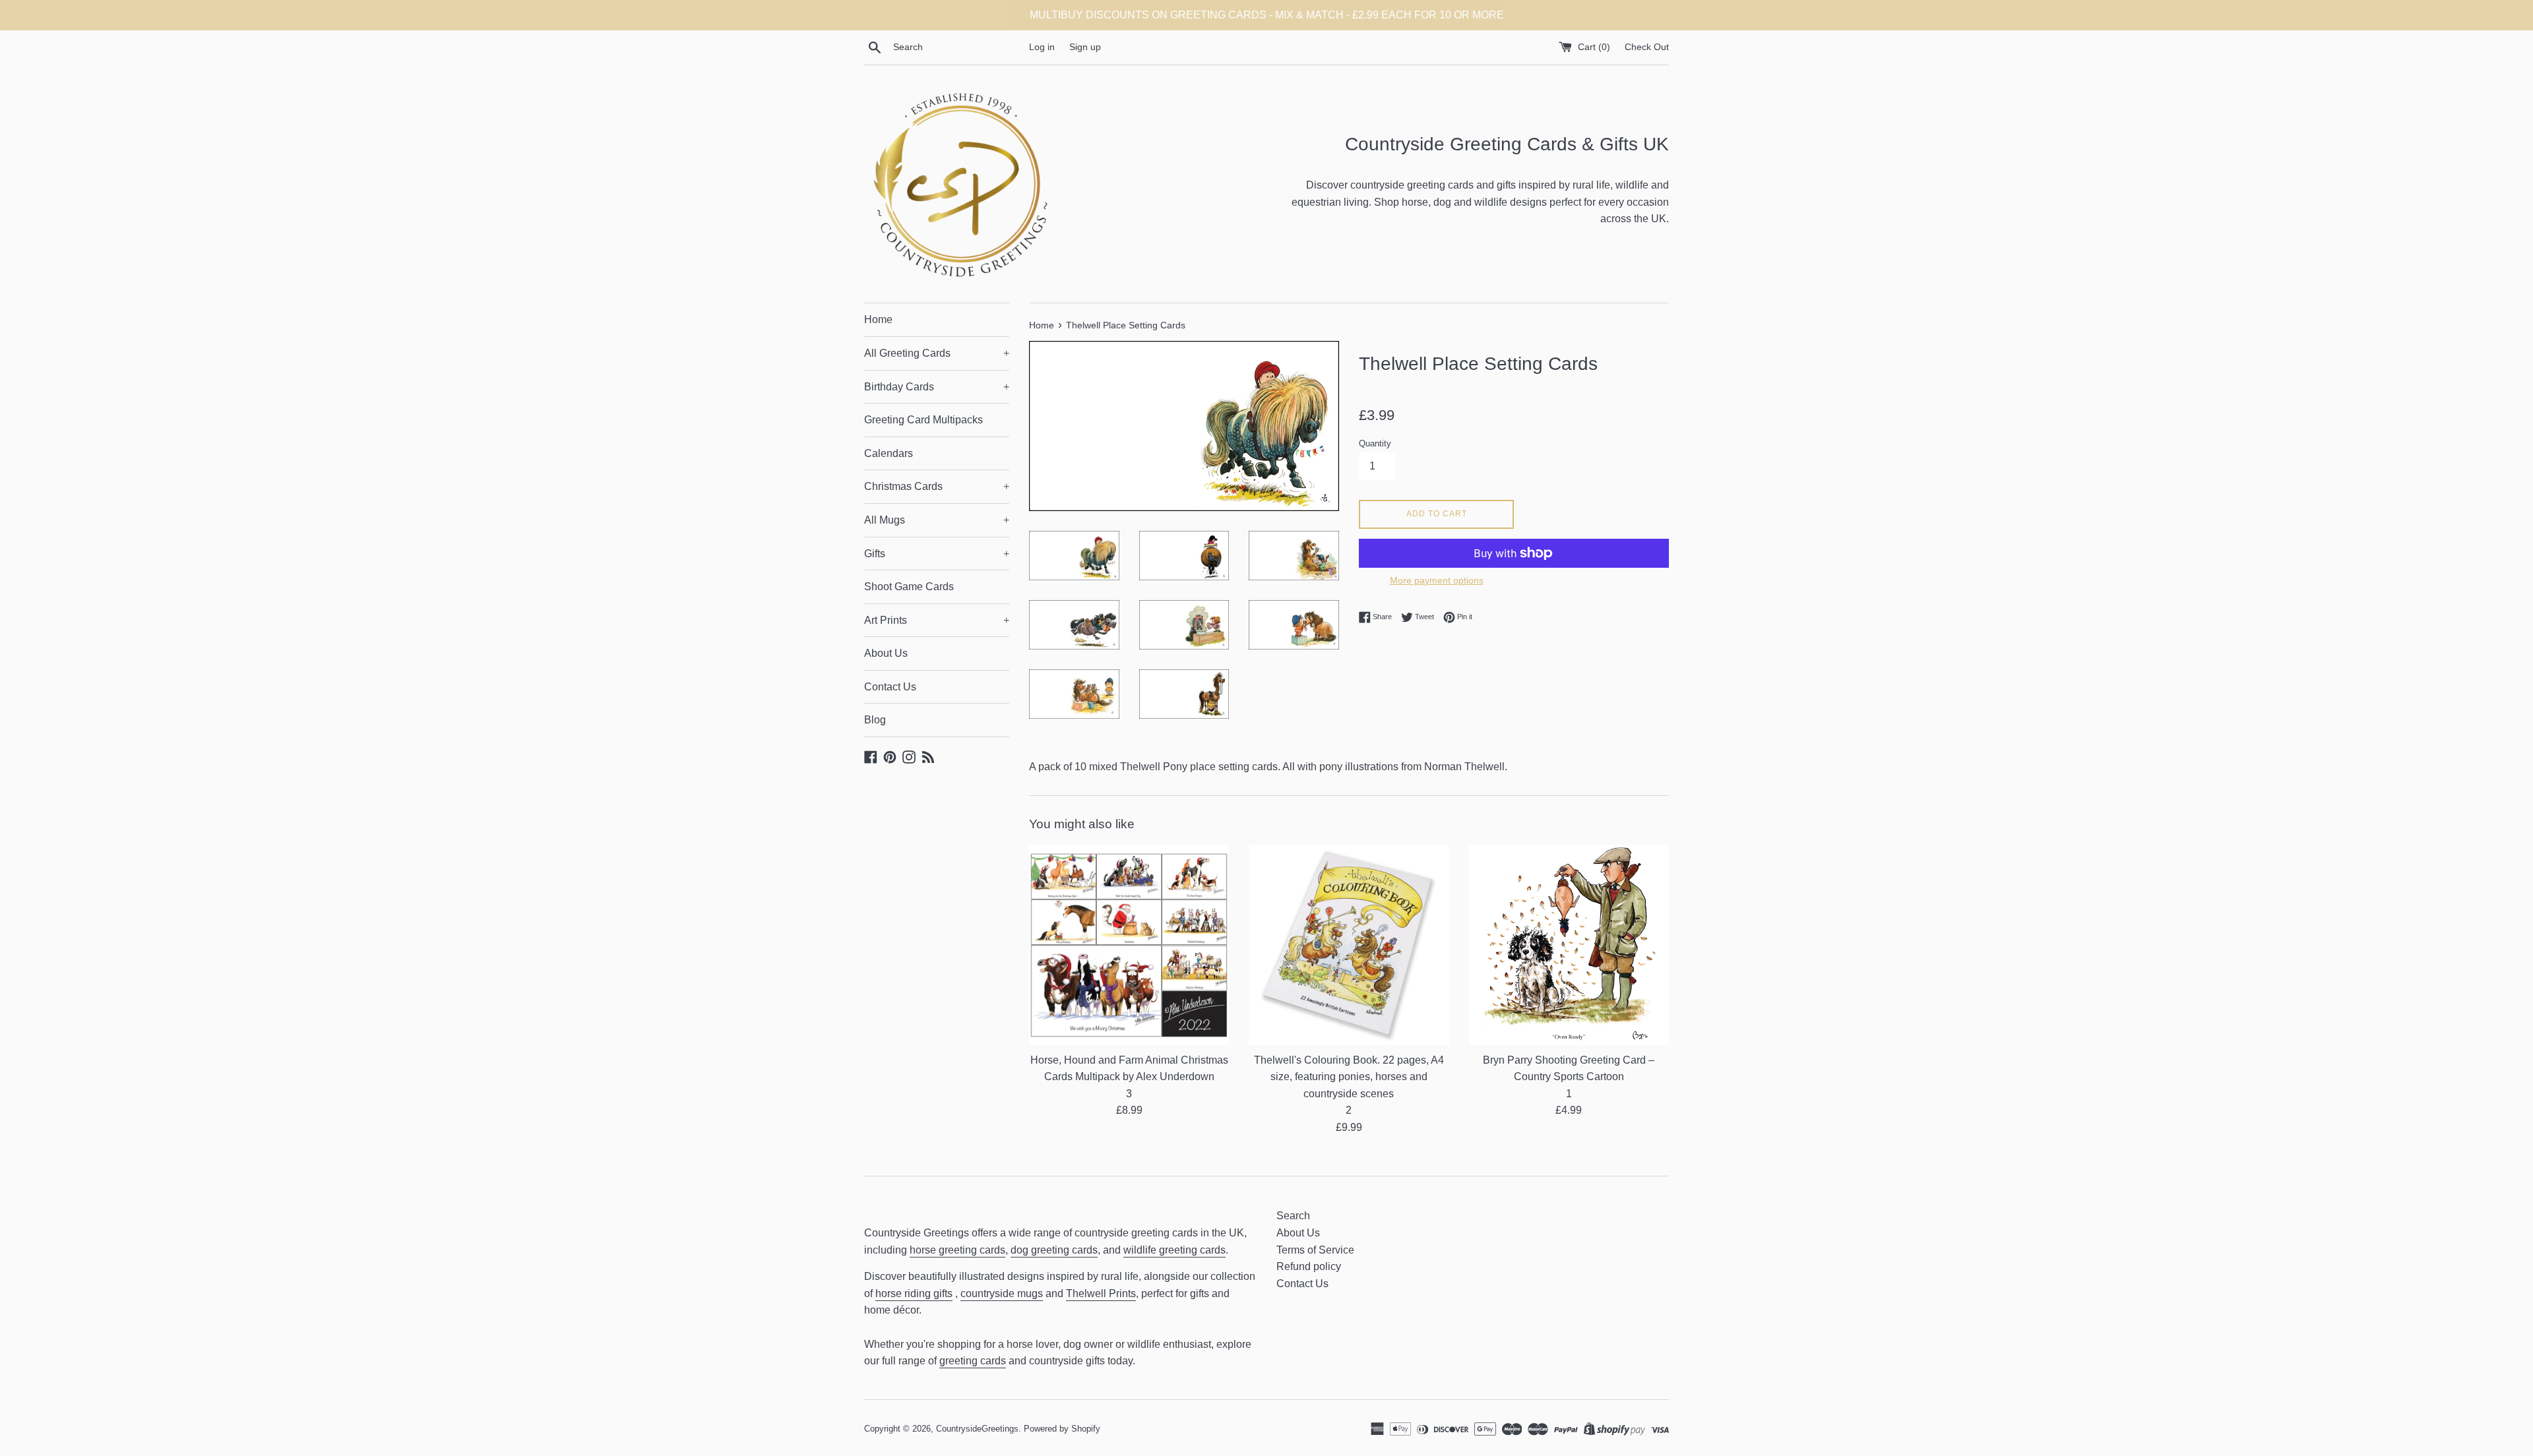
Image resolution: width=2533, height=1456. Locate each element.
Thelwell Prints (1101, 1293)
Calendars (889, 453)
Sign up (1085, 47)
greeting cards (973, 1361)
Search (1293, 1216)
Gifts (937, 554)
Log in (1042, 47)
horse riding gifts (914, 1293)
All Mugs (937, 520)
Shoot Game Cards (909, 587)
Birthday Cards (937, 387)
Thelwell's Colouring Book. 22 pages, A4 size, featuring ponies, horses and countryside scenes (1349, 1077)
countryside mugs (1002, 1293)
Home (878, 319)
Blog (875, 720)
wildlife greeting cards (1174, 1250)
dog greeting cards (1054, 1250)
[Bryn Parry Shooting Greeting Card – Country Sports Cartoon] (1569, 945)
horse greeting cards (957, 1250)
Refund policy (1309, 1266)
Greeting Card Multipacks (923, 420)
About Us (886, 653)
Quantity (1375, 443)
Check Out (1647, 47)
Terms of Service (1315, 1250)
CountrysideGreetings (977, 1429)
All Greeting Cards (937, 353)
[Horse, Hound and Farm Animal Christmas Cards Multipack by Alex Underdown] (1129, 945)
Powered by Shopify (1062, 1429)
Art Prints (937, 620)
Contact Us (890, 687)
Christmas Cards (937, 486)
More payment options (1437, 580)
